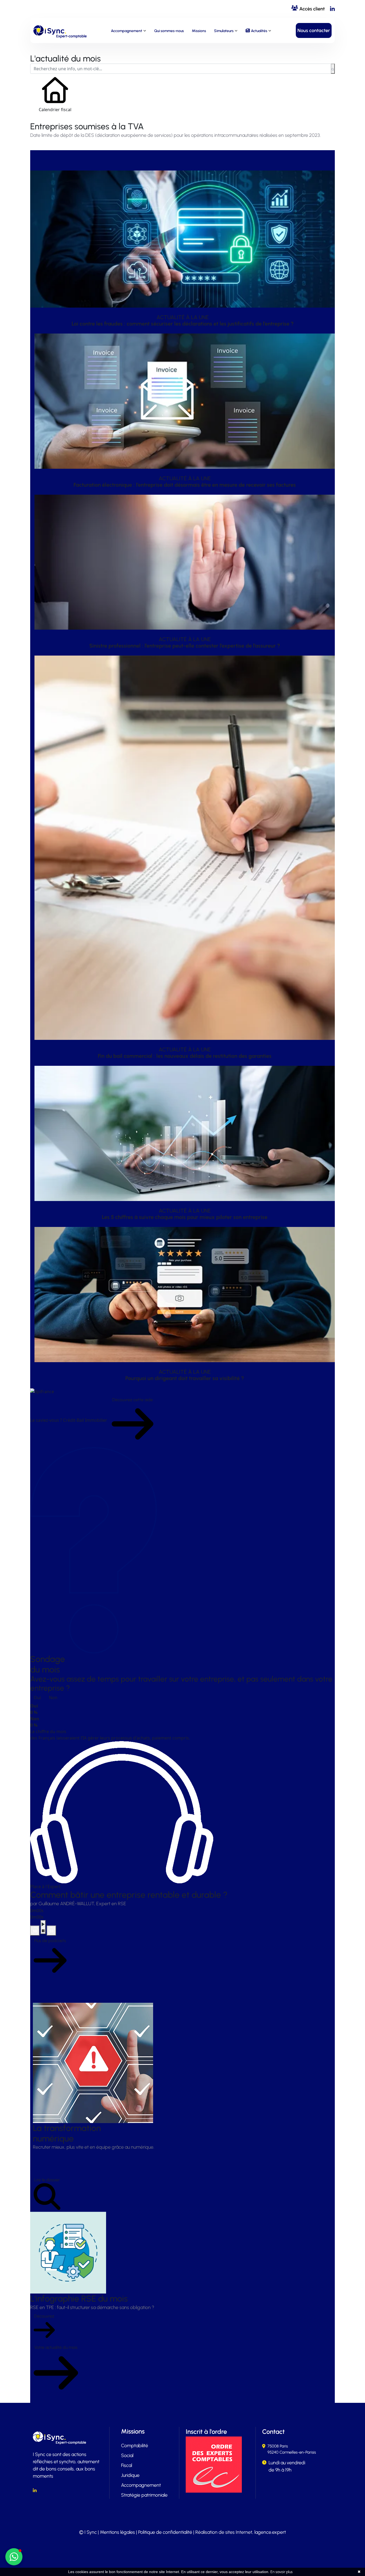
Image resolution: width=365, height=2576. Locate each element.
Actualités (259, 31)
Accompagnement (127, 31)
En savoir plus (281, 2572)
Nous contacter (314, 30)
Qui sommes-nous (169, 31)
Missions (199, 31)
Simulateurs (224, 31)
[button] (14, 2557)
